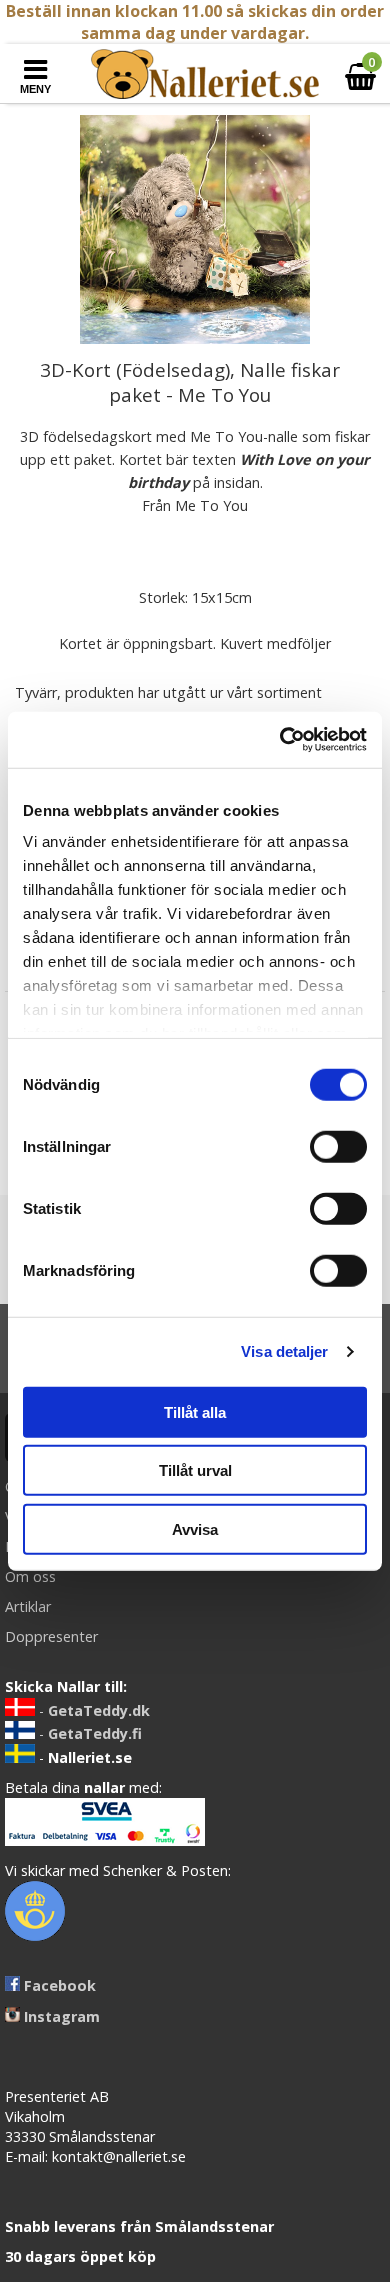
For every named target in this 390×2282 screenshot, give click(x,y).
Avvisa (195, 1528)
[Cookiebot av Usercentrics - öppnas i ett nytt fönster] (280, 740)
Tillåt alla (195, 1411)
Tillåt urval (195, 1470)
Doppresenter (51, 1636)
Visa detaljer (284, 1351)
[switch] (338, 1146)
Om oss (30, 1576)
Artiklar (28, 1606)
